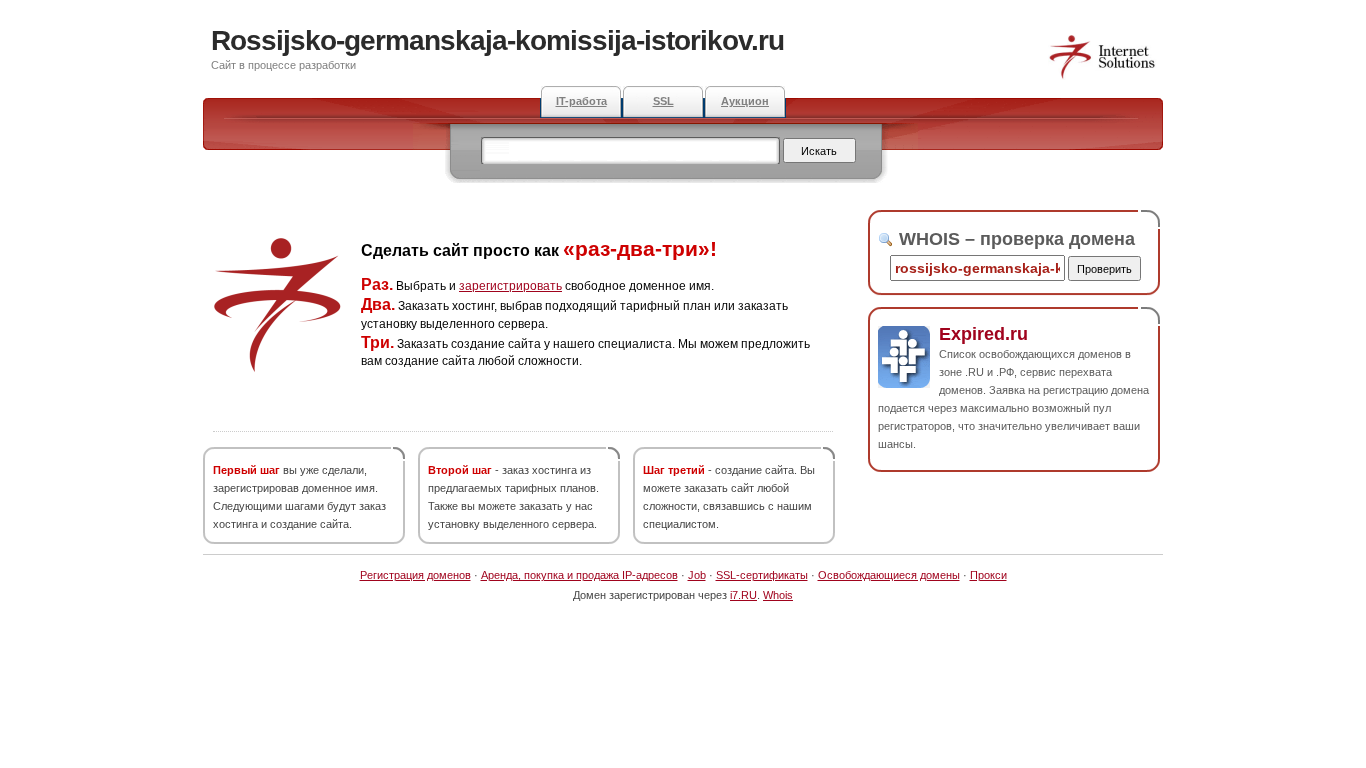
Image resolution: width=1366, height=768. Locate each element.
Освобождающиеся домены (889, 575)
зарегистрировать (510, 286)
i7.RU (743, 595)
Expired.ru (983, 334)
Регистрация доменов (415, 575)
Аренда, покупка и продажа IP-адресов (579, 575)
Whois (778, 595)
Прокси (988, 575)
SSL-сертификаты (762, 575)
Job (697, 575)
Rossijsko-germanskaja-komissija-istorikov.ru (497, 40)
